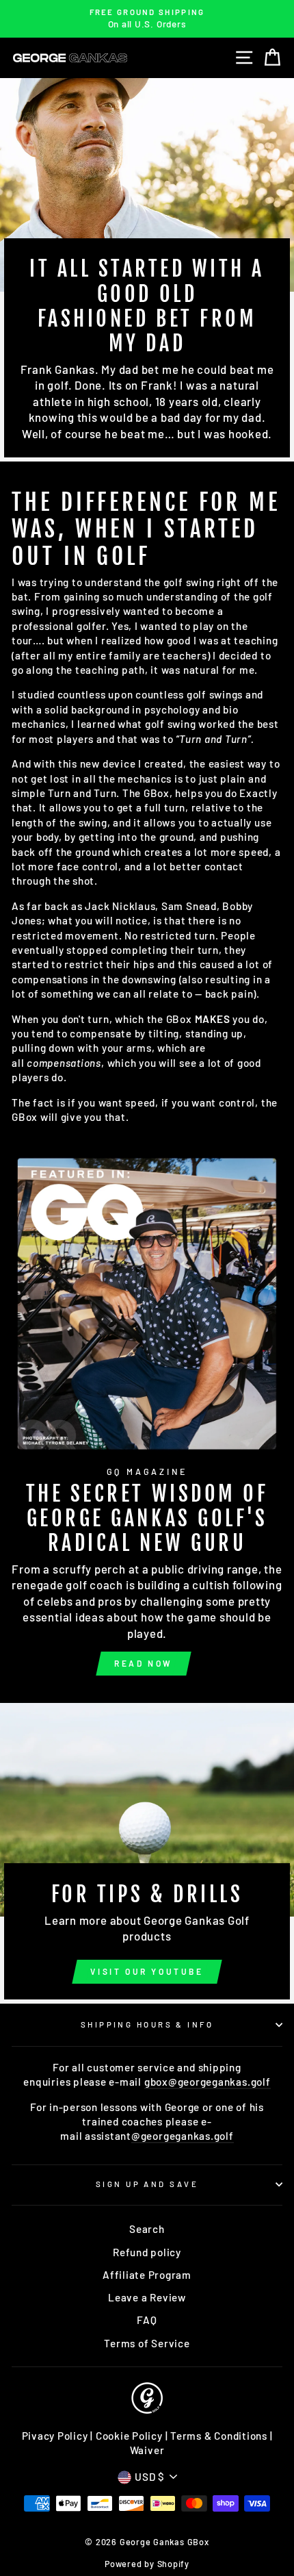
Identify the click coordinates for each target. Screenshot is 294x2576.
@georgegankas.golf (183, 2136)
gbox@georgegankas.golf (208, 2082)
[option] (147, 19)
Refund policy (147, 2252)
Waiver (147, 2450)
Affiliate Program (147, 2275)
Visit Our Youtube (147, 1971)
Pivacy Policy (55, 2436)
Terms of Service (147, 2343)
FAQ (147, 2320)
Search (147, 2229)
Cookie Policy (129, 2436)
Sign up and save (147, 2184)
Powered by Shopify (147, 2564)
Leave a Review (147, 2297)
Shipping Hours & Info (147, 2024)
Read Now (144, 1663)
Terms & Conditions (219, 2436)
